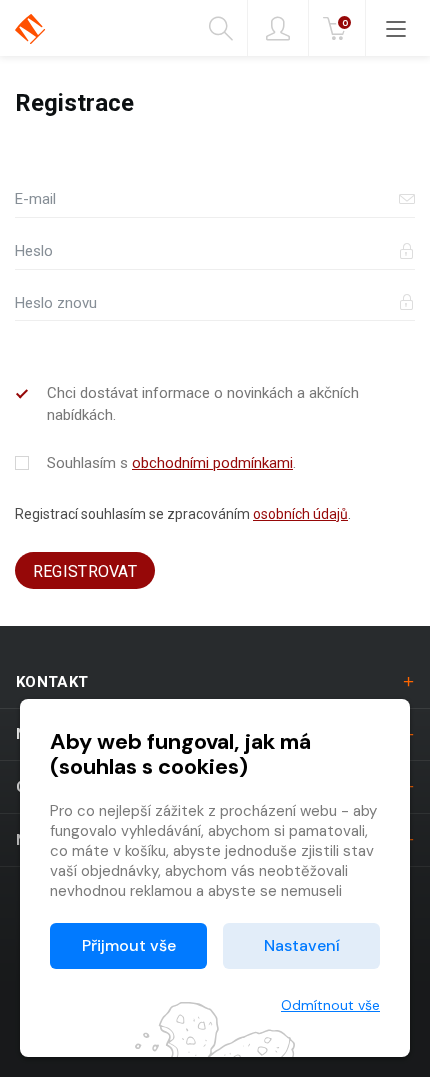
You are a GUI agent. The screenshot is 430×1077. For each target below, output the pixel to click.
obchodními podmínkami (212, 463)
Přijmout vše (129, 945)
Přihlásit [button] (278, 28)
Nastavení (302, 945)
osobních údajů (300, 514)
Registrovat (85, 571)
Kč (345, 22)
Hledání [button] (228, 28)
